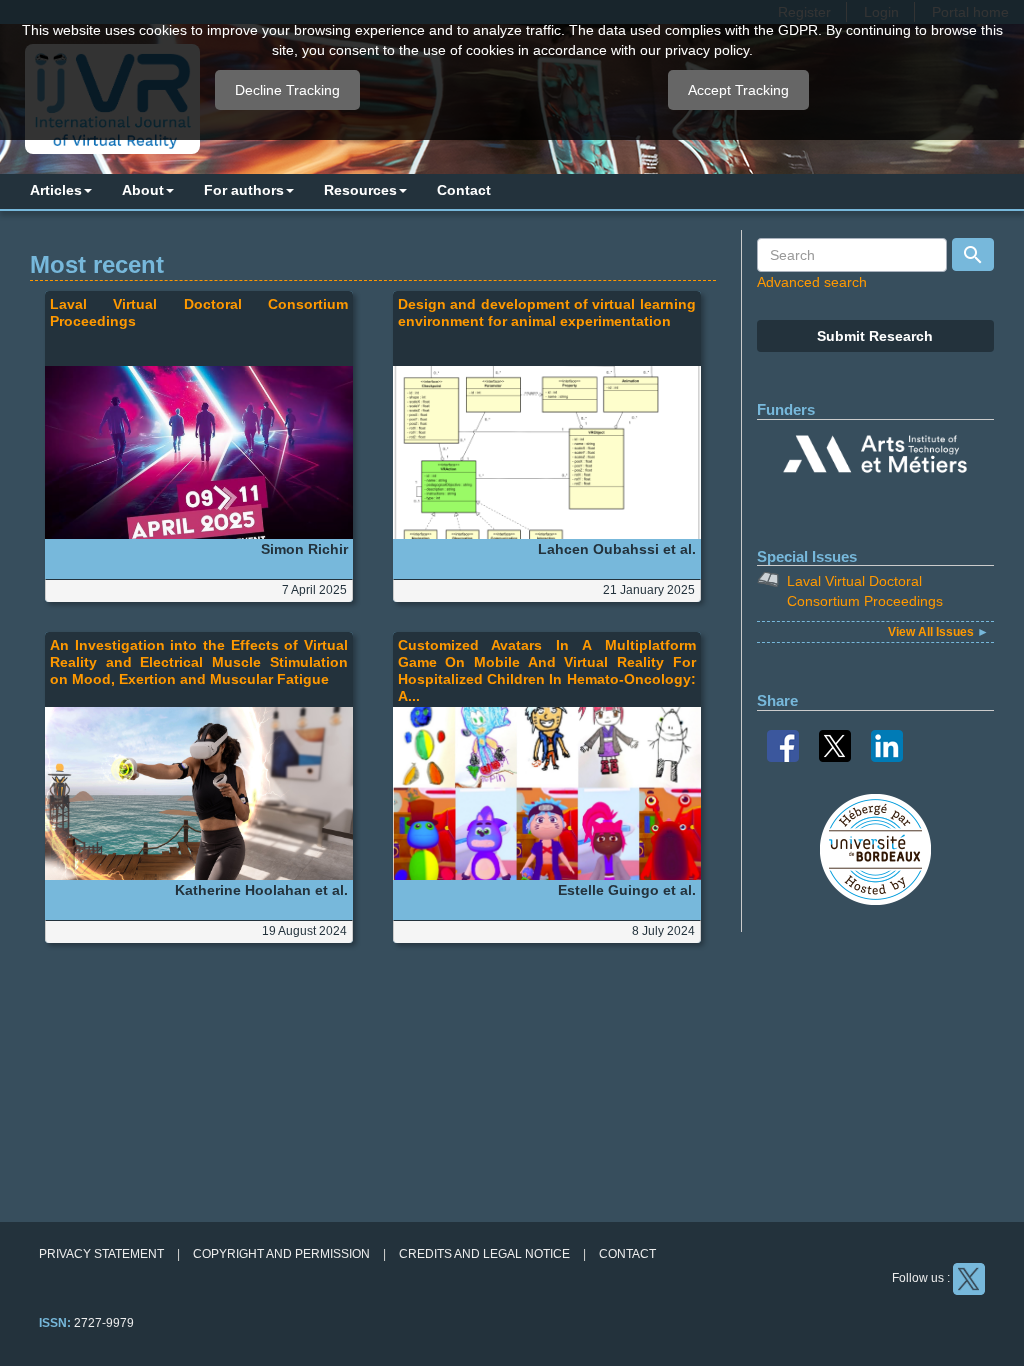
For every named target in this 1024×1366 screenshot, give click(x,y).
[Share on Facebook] (783, 745)
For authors (244, 190)
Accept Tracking (738, 90)
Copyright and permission (281, 1254)
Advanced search (812, 282)
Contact (464, 190)
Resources (360, 190)
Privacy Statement (101, 1254)
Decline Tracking (287, 90)
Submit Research (875, 336)
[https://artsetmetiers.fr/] (875, 457)
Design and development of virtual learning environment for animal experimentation (547, 312)
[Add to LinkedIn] (887, 745)
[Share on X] (835, 745)
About (143, 190)
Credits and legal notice (484, 1254)
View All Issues (932, 632)
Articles (56, 190)
